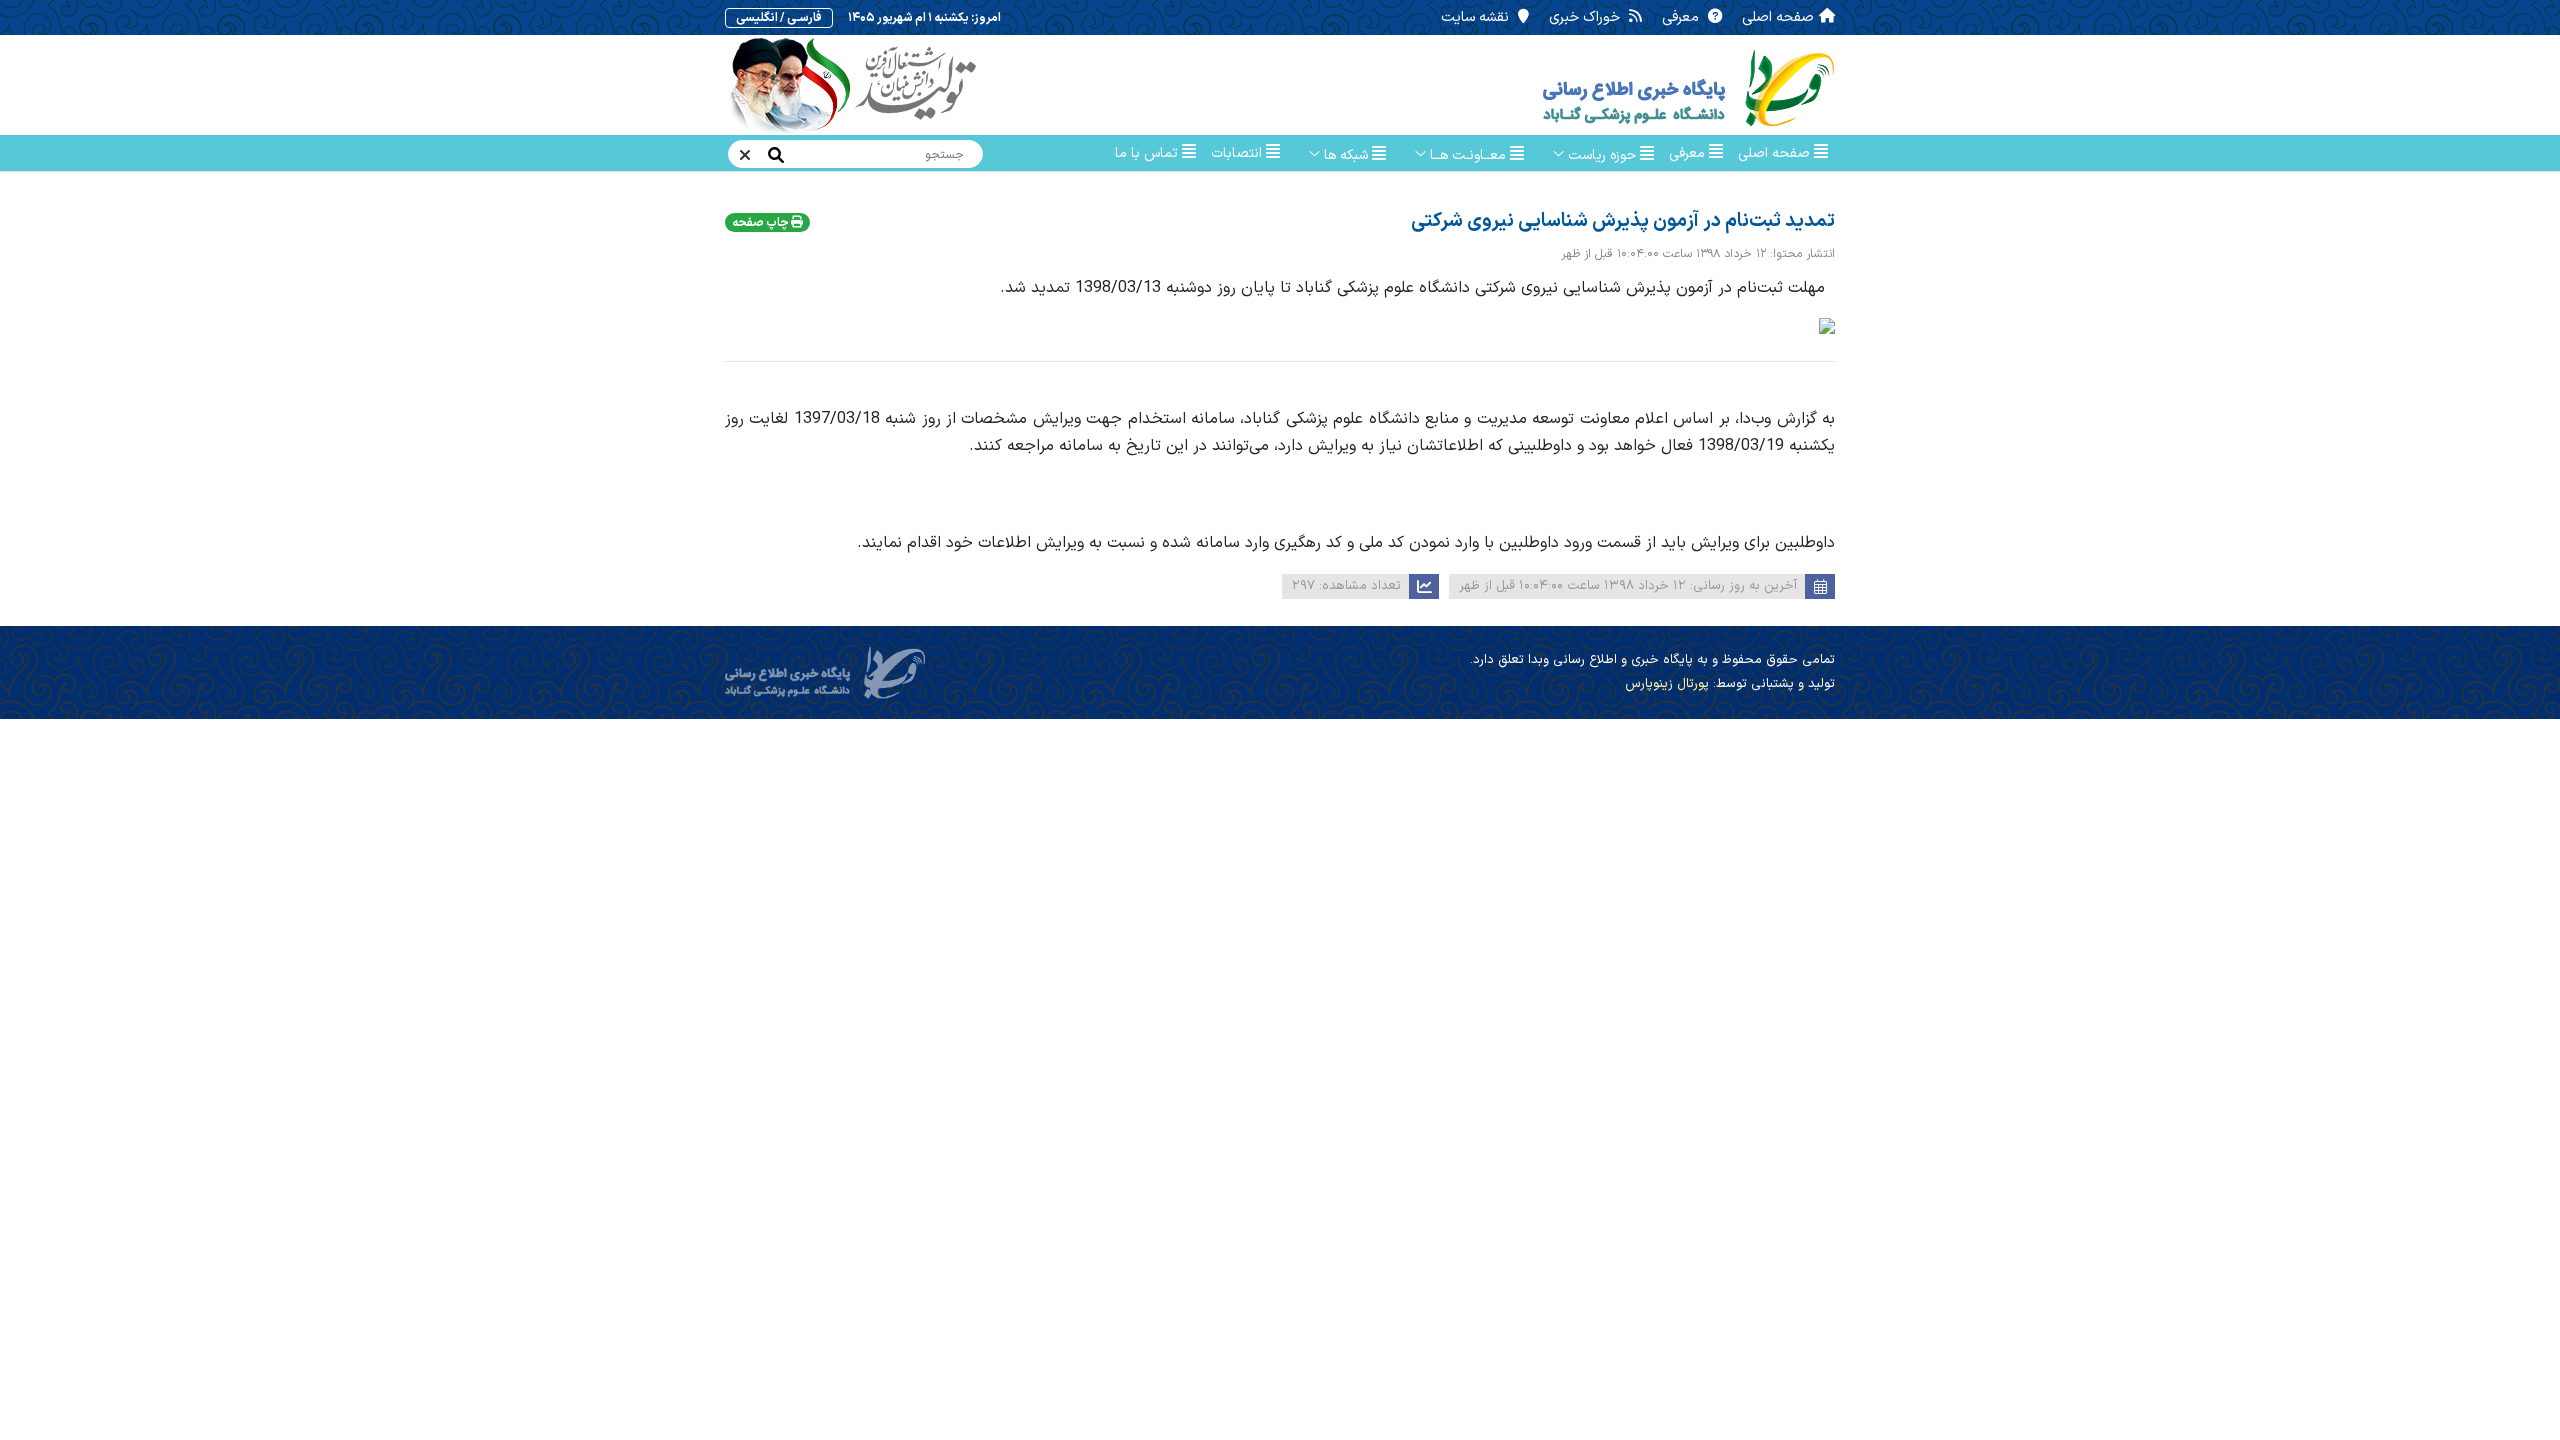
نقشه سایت (1477, 17)
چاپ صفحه (761, 223)
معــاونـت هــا (1468, 155)
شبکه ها (1346, 155)
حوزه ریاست (1602, 155)
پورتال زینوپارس (1667, 684)
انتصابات (1238, 153)
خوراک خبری (1586, 17)
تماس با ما (1148, 153)
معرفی (1682, 17)
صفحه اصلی (1778, 17)
